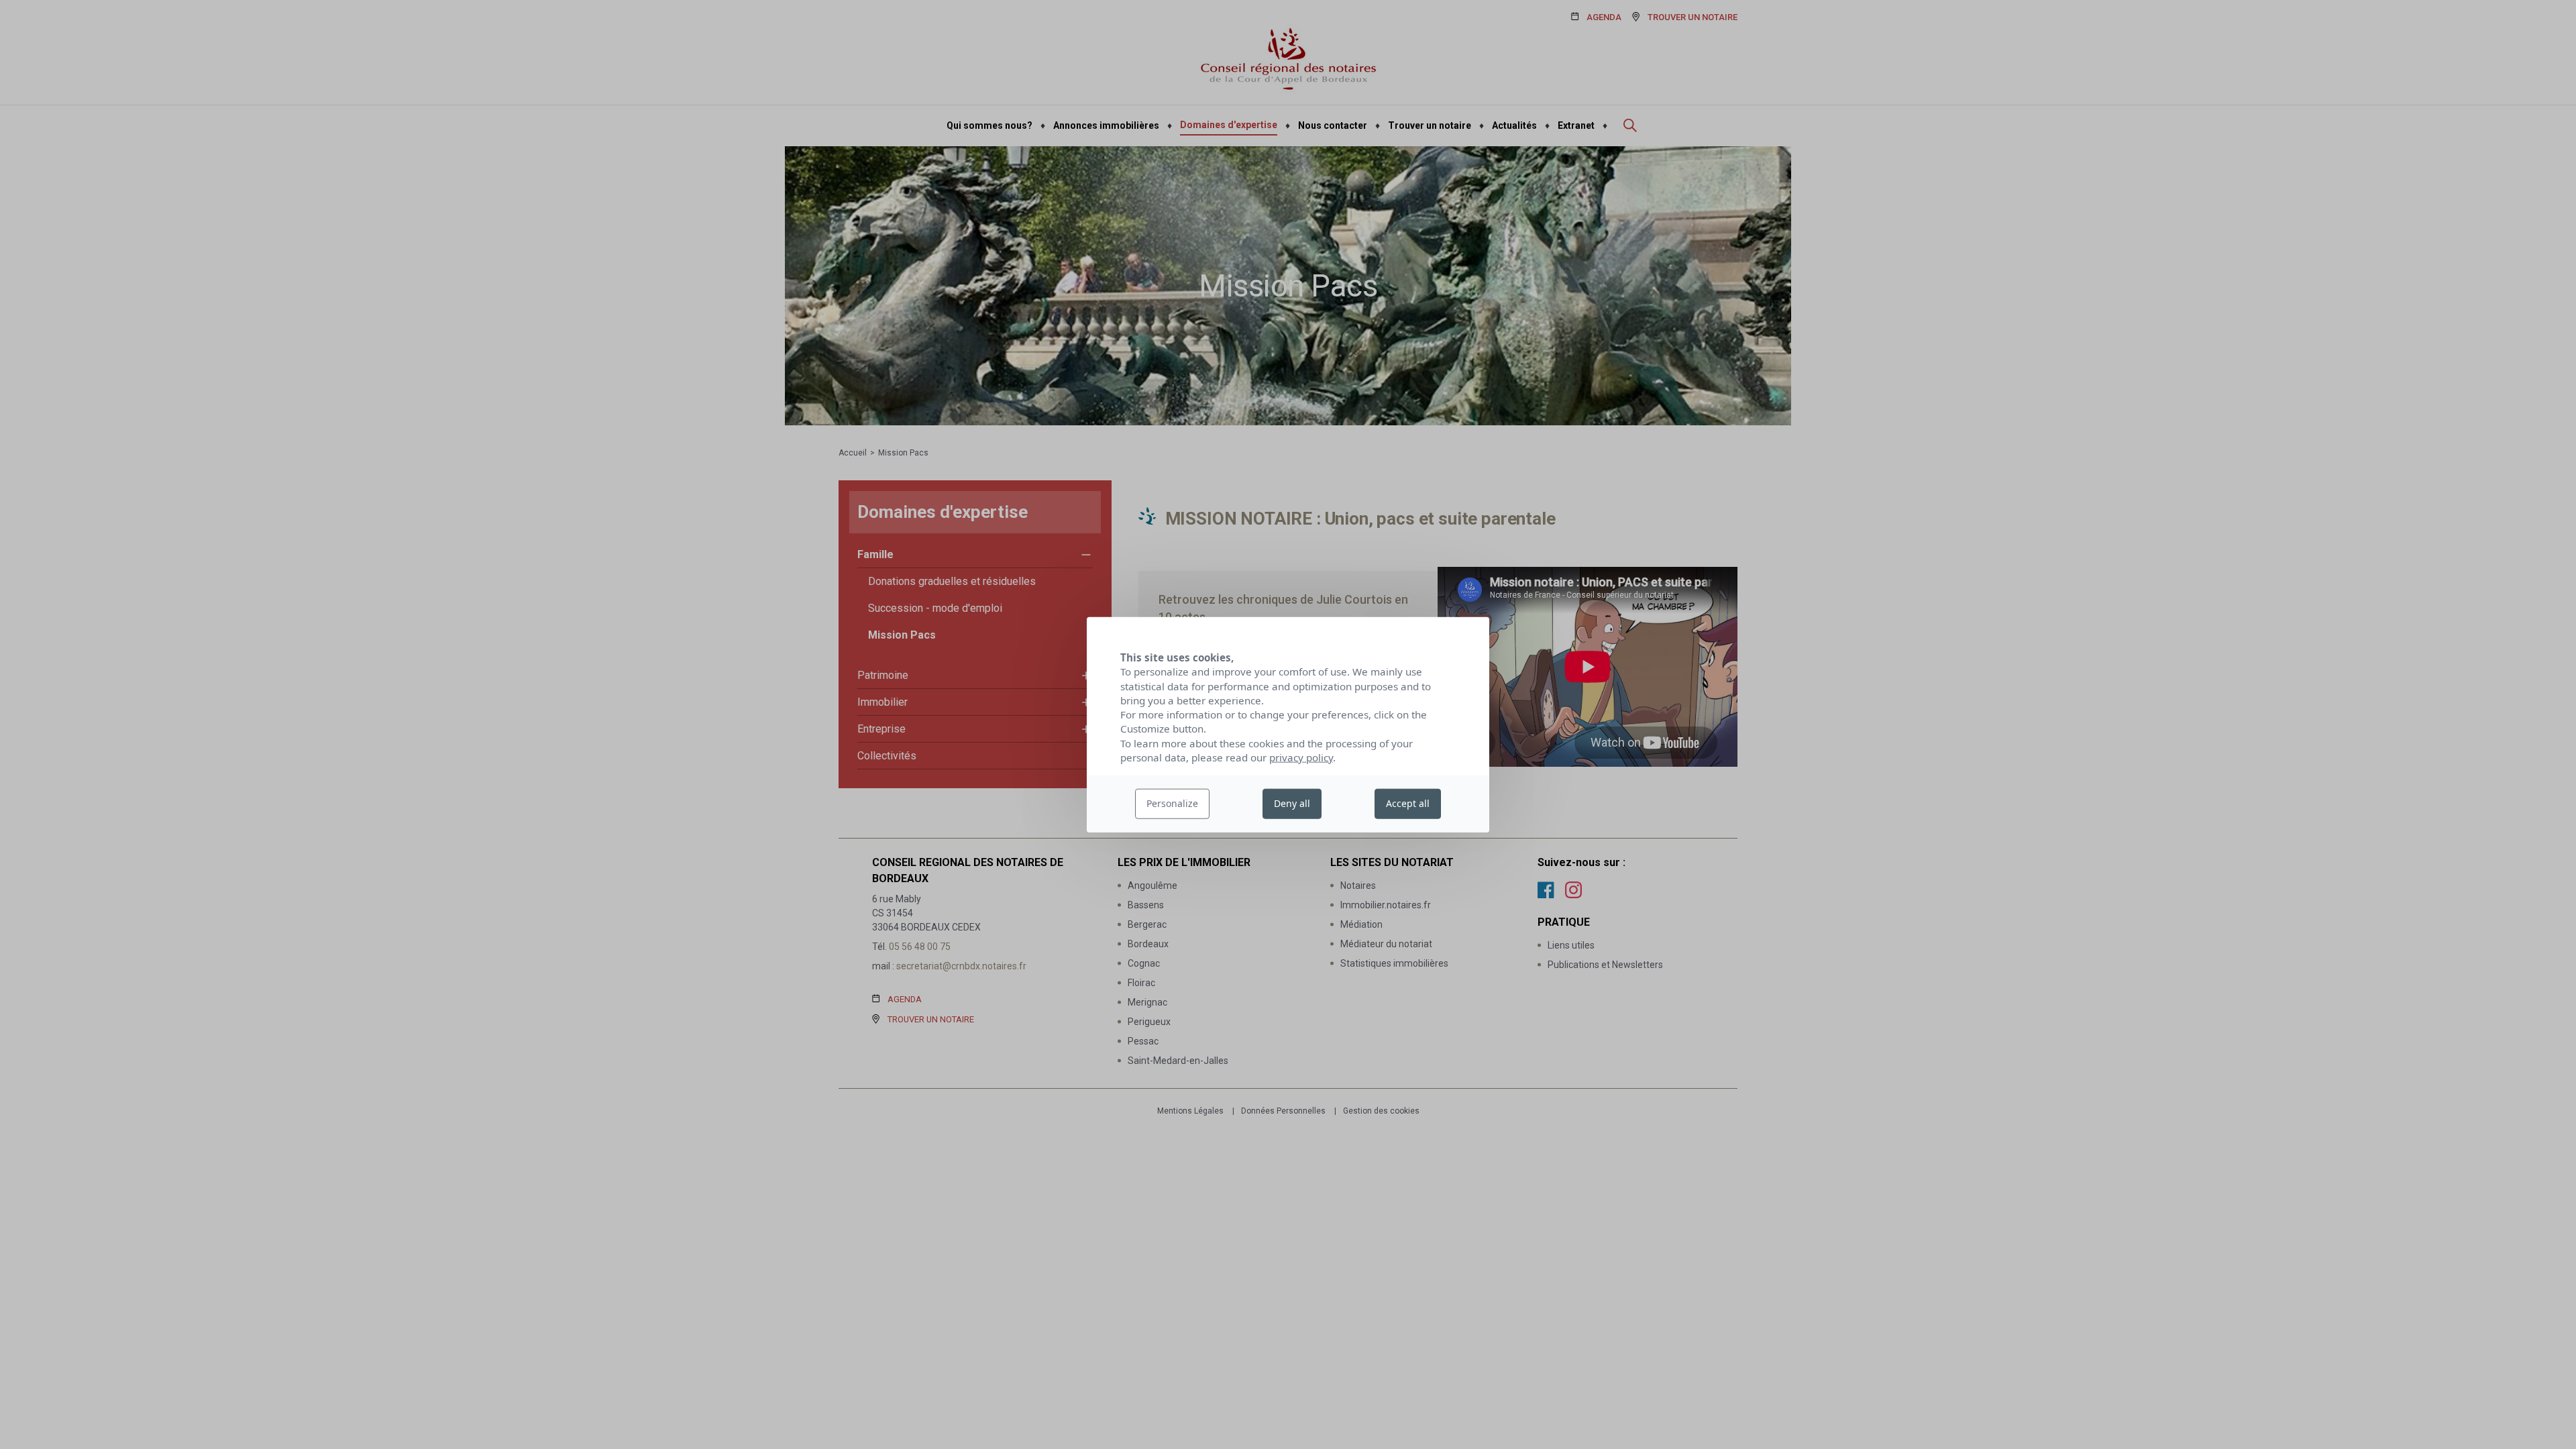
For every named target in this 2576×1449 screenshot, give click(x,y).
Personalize (1172, 803)
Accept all (1408, 803)
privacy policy (1301, 757)
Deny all (1292, 803)
